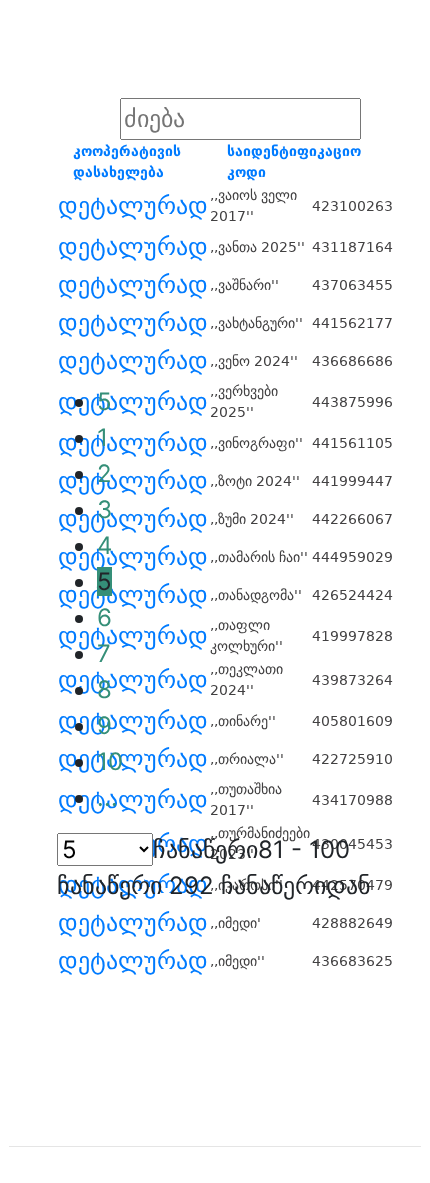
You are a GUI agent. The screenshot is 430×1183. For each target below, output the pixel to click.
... (107, 797)
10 (110, 761)
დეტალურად (133, 206)
